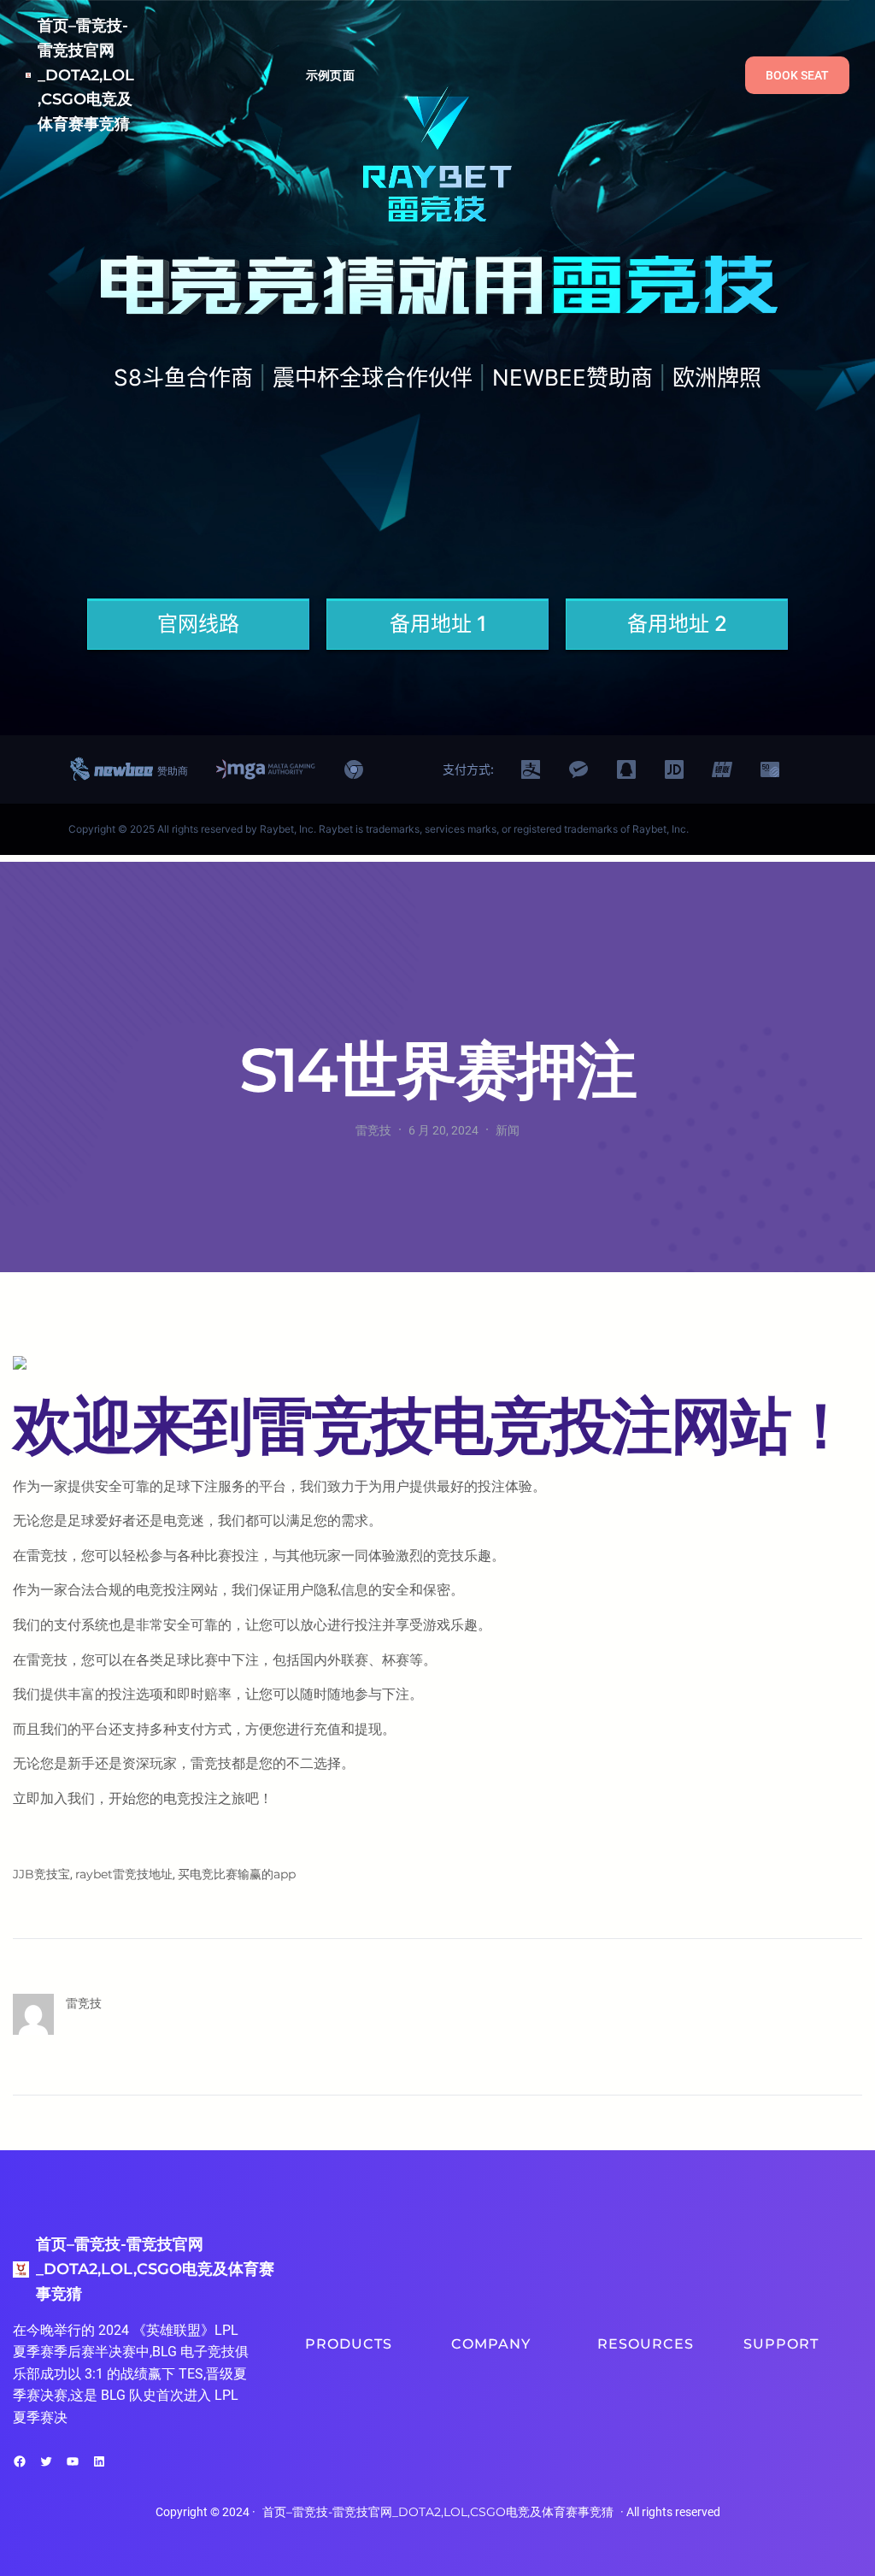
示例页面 (330, 75)
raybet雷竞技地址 (124, 1874)
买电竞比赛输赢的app (237, 1874)
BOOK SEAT (797, 75)
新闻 (508, 1130)
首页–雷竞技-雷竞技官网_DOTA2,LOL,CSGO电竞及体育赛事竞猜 (86, 75)
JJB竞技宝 (41, 1874)
